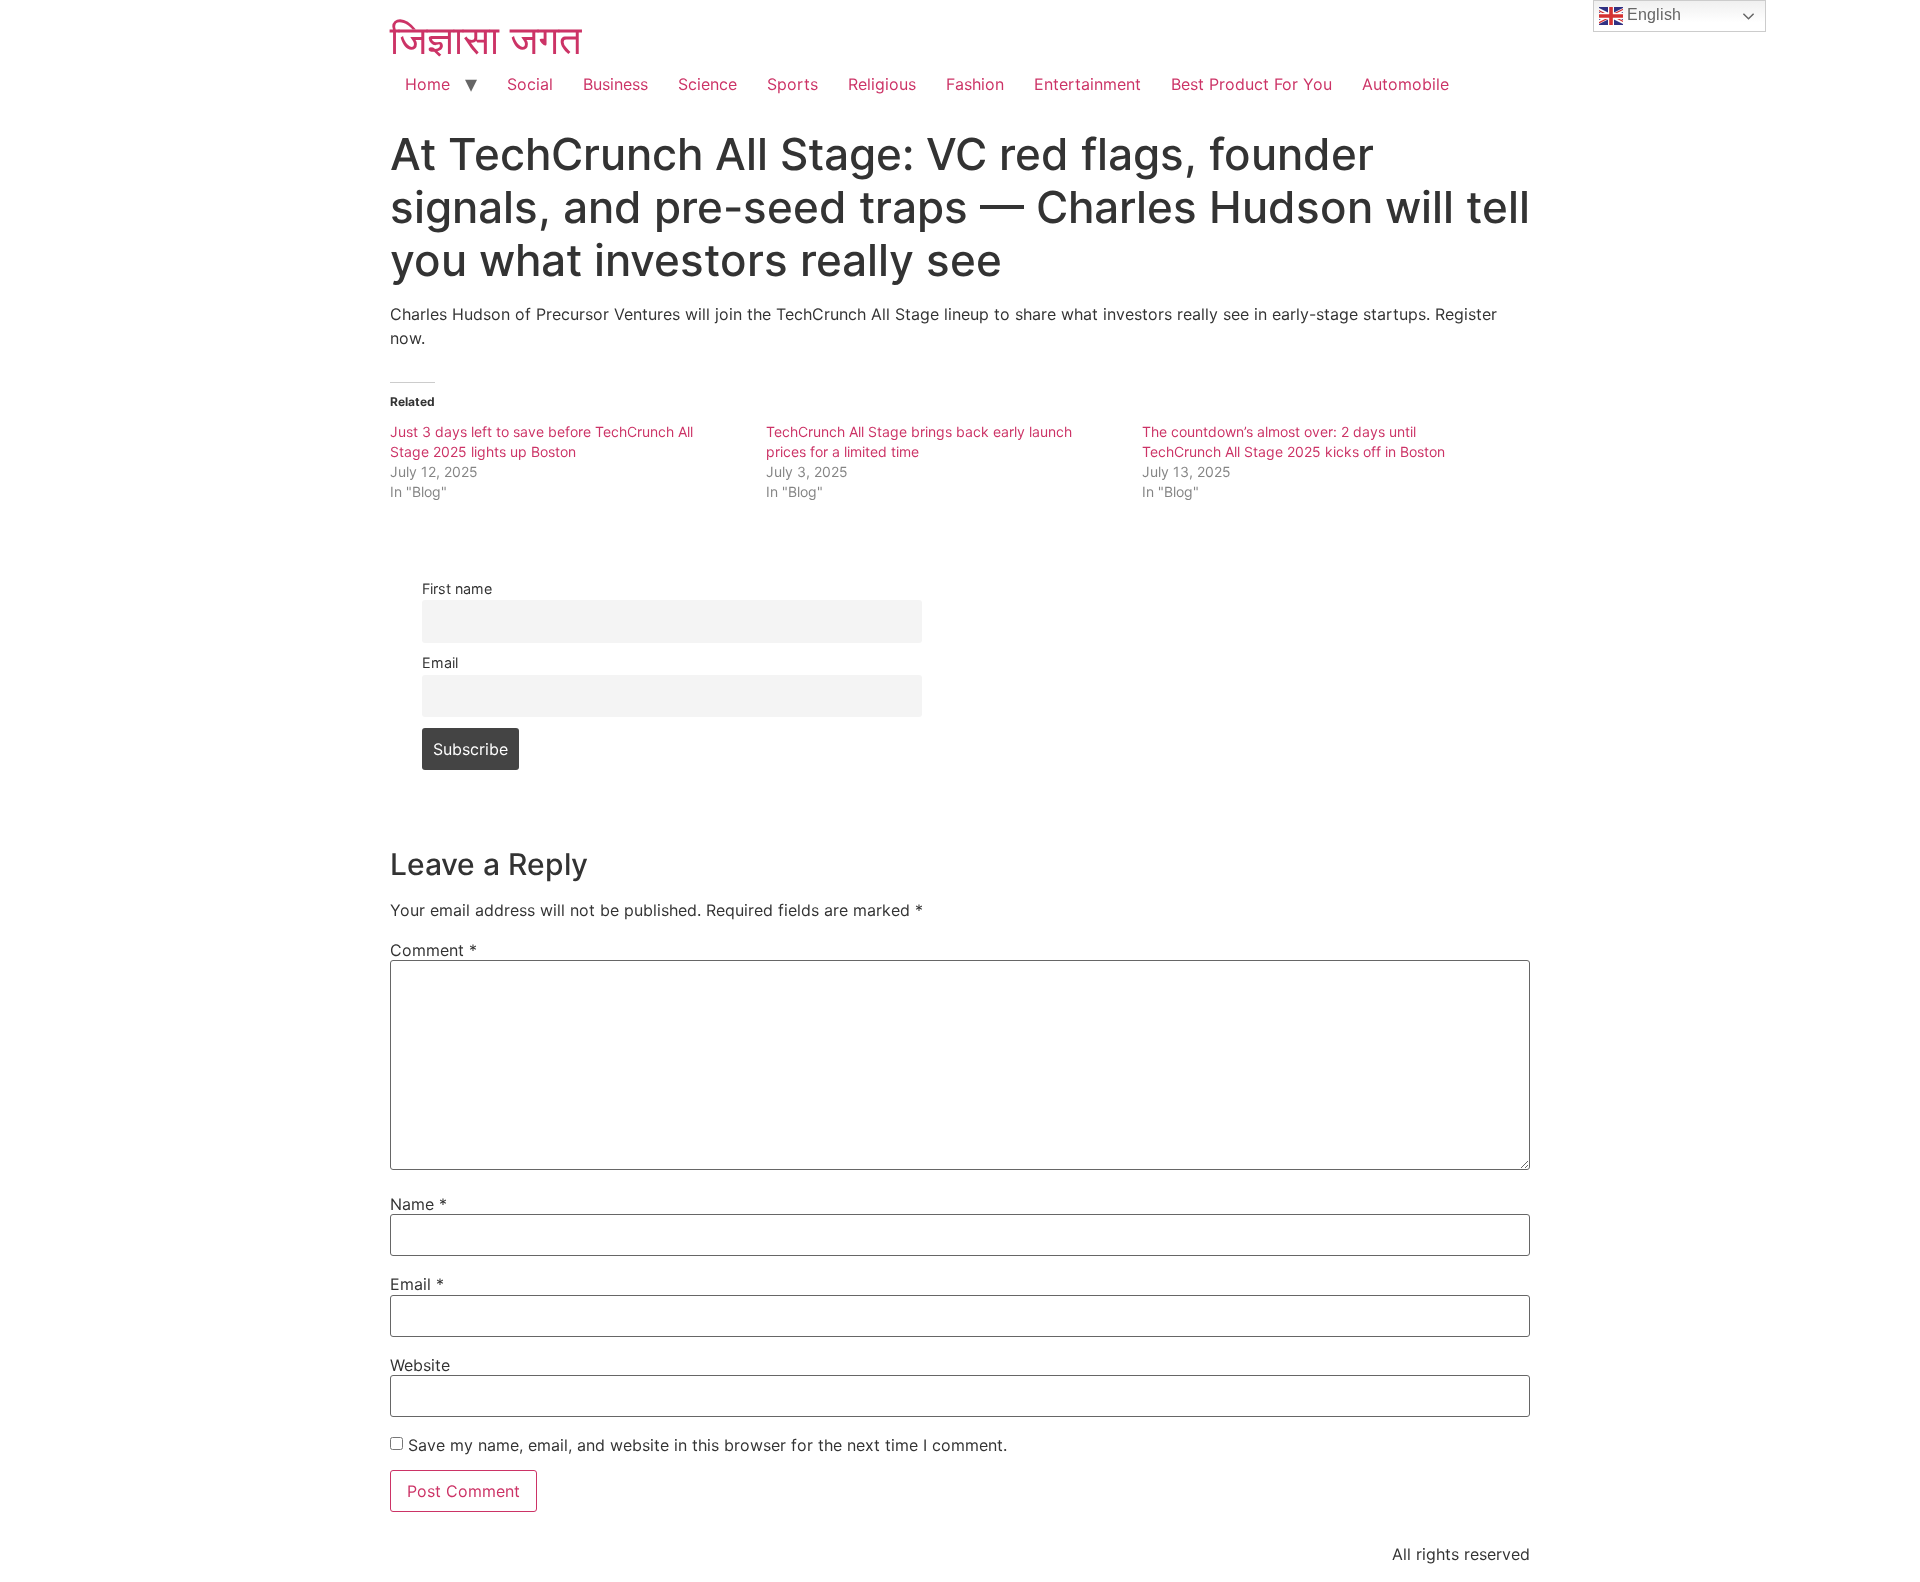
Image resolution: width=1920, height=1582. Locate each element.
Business (615, 84)
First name (457, 588)
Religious (882, 84)
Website (420, 1365)
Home (427, 84)
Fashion (975, 84)
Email (440, 662)
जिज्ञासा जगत (486, 39)
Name (418, 1204)
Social (530, 84)
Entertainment (1087, 84)
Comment (433, 950)
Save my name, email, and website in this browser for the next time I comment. (707, 1445)
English (1652, 14)
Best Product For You (1251, 84)
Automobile (1405, 84)
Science (707, 84)
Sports (792, 84)
